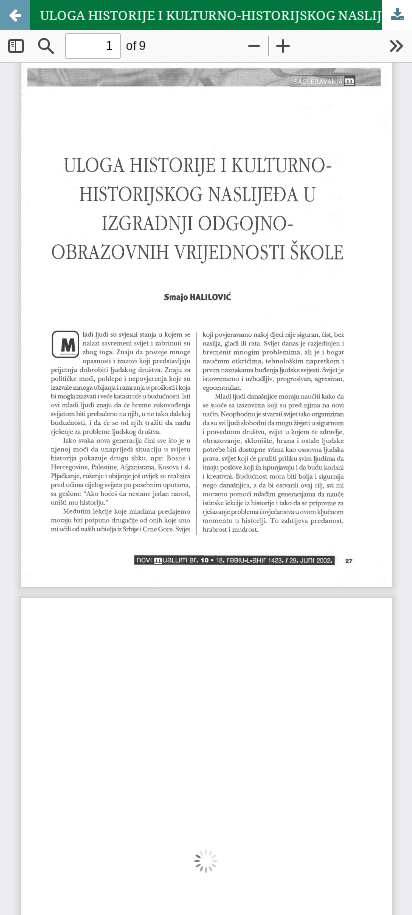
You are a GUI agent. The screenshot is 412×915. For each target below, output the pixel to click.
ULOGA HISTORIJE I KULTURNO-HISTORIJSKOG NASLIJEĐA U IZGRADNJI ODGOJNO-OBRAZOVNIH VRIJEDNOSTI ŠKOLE (226, 15)
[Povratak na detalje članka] (15, 15)
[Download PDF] (397, 15)
